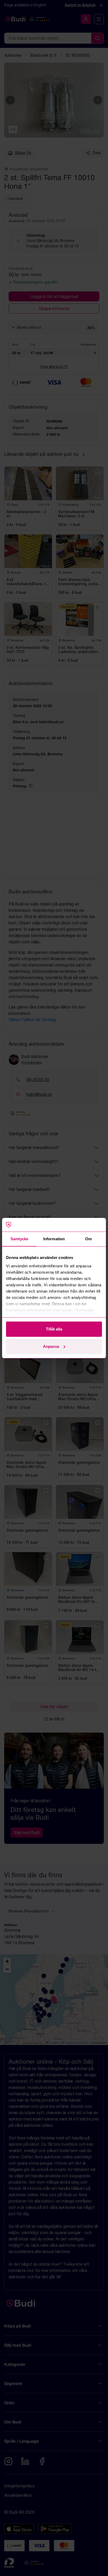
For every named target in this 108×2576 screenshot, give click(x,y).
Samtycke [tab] (20, 1239)
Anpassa (51, 1346)
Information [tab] (54, 1239)
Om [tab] (88, 1239)
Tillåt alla (54, 1329)
